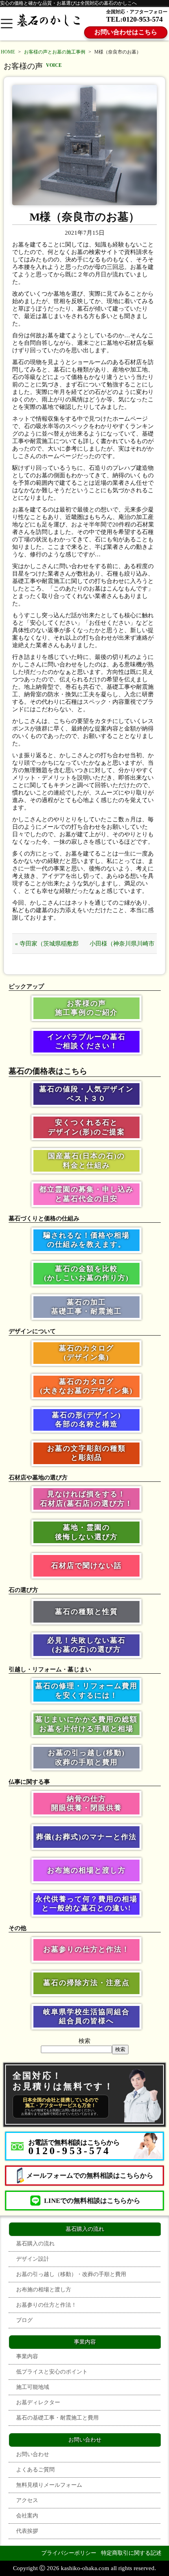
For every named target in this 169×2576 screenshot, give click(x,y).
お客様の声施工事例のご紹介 (86, 1008)
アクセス (27, 2500)
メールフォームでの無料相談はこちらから (90, 2176)
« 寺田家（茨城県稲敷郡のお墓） (47, 947)
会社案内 (27, 2516)
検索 (84, 2041)
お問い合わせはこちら (126, 32)
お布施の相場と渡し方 (86, 1870)
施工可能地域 (33, 2387)
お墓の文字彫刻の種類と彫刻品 (86, 1453)
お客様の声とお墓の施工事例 (55, 52)
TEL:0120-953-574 (134, 19)
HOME (8, 52)
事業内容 (27, 2356)
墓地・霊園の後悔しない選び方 (86, 1532)
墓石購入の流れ (35, 2244)
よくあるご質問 (35, 2470)
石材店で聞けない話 (86, 1566)
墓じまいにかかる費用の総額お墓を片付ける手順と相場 (86, 1724)
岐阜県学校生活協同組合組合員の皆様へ (86, 2016)
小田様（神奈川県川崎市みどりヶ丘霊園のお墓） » (122, 947)
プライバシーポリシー (69, 2553)
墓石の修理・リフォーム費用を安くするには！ (86, 1690)
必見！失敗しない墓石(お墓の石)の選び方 (86, 1645)
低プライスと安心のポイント (52, 2372)
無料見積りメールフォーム (49, 2485)
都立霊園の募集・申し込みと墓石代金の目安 (86, 1194)
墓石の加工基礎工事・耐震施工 (86, 1307)
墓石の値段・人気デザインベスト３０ (86, 1094)
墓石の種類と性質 (86, 1612)
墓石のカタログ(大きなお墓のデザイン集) (86, 1386)
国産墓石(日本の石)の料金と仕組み (86, 1160)
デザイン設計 (33, 2259)
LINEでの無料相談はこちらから (92, 2201)
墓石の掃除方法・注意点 (86, 1983)
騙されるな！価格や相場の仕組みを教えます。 (86, 1240)
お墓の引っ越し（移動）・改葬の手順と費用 (71, 2274)
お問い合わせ (33, 2454)
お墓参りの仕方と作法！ (86, 1949)
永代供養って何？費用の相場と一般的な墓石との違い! (86, 1903)
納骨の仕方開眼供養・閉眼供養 (86, 1803)
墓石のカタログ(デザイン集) (86, 1353)
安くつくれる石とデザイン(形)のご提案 (86, 1127)
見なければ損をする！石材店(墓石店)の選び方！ (86, 1499)
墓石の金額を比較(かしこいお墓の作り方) (86, 1273)
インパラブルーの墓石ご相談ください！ (86, 1041)
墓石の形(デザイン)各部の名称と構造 (86, 1420)
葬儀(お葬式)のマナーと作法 (86, 1837)
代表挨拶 (27, 2531)
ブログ (24, 2320)
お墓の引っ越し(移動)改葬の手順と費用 (86, 1757)
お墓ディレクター (38, 2402)
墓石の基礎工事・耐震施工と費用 (57, 2418)
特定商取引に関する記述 (131, 2553)
